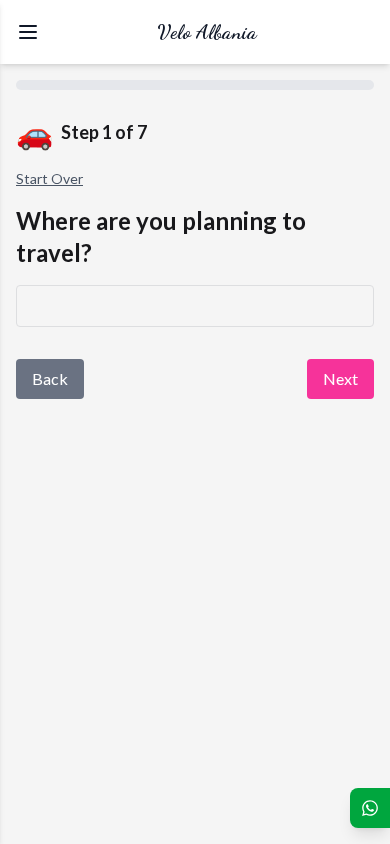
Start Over (49, 178)
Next (340, 378)
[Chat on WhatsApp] (370, 808)
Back (50, 378)
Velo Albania (207, 32)
